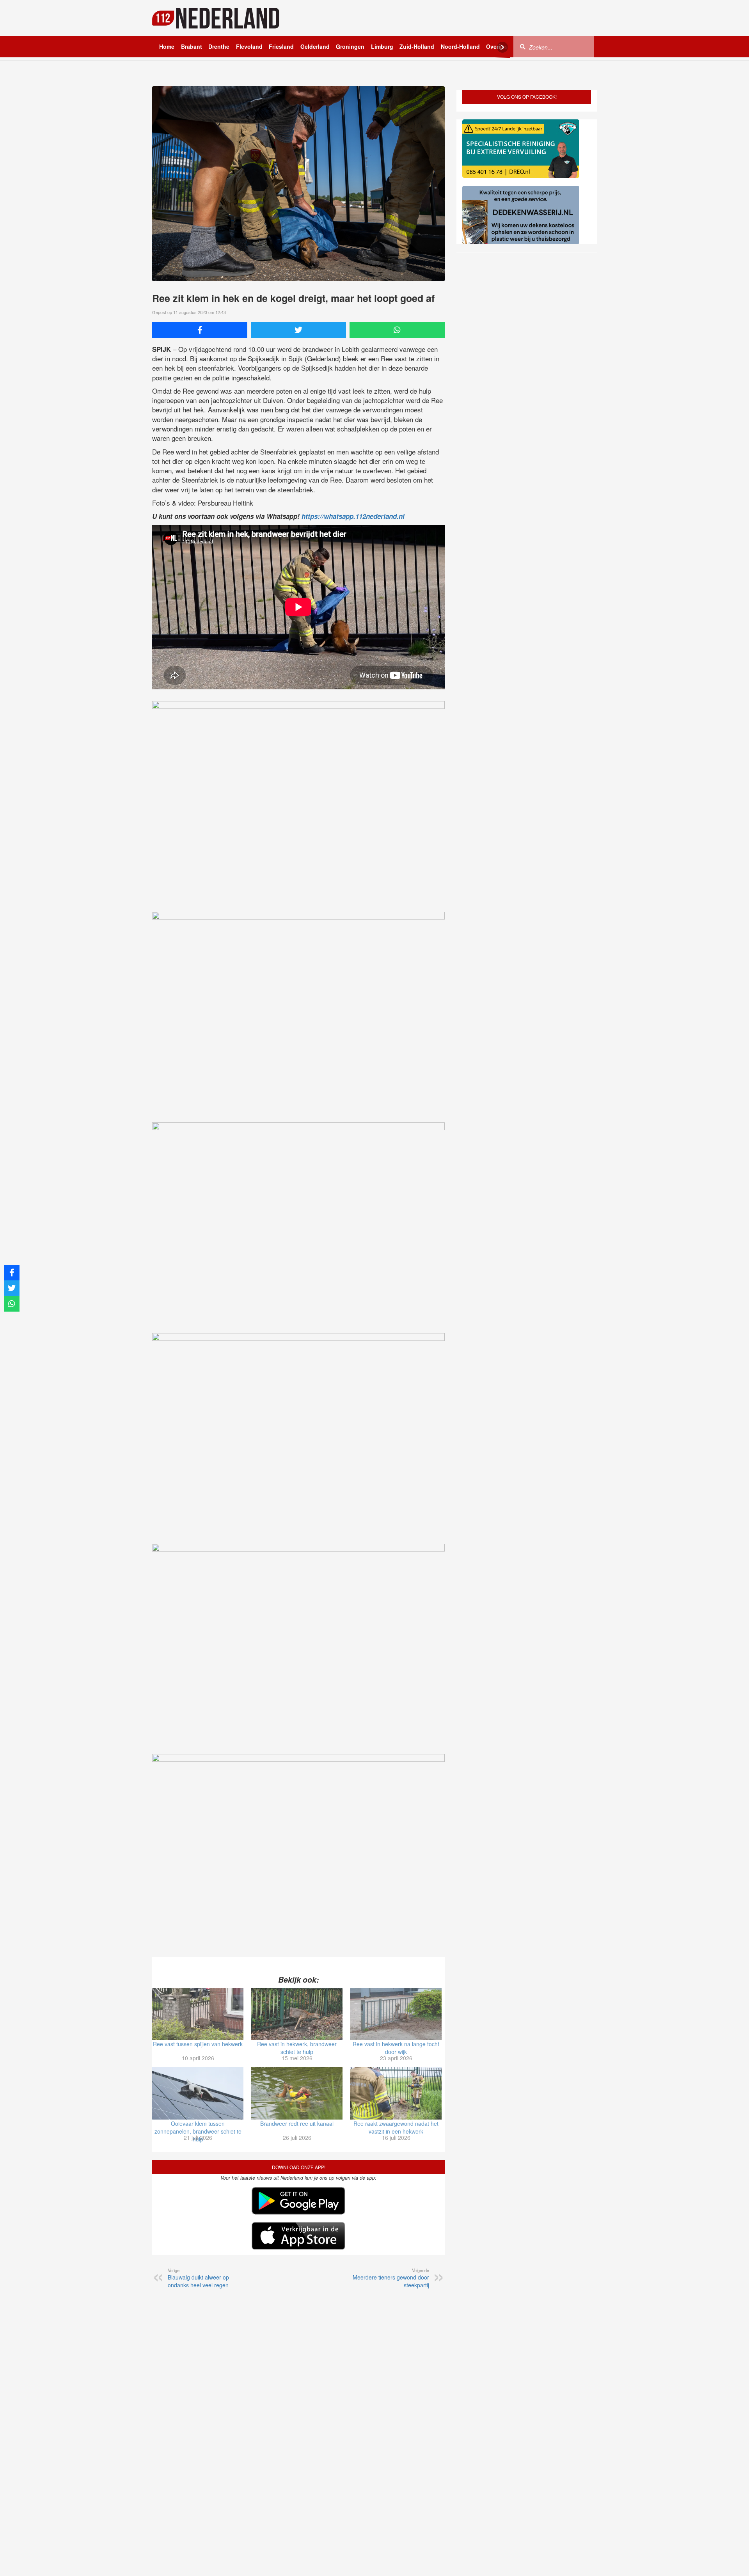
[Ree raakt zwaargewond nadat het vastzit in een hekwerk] (396, 2093)
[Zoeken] (523, 46)
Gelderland (315, 46)
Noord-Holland (460, 46)
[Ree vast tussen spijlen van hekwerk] (198, 2014)
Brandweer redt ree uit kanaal (297, 2123)
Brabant (192, 46)
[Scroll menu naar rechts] (502, 47)
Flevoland (249, 46)
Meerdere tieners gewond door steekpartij (391, 2278)
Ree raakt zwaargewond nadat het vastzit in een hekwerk (396, 2127)
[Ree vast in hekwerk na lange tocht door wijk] (396, 2014)
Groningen (350, 46)
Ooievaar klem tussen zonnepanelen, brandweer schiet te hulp (198, 2131)
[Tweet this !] (298, 330)
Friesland (281, 46)
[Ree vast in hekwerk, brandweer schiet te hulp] (297, 2014)
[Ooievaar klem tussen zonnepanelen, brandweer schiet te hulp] (198, 2093)
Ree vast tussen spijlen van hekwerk (198, 2044)
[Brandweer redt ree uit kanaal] (297, 2093)
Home (167, 46)
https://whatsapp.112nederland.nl (353, 516)
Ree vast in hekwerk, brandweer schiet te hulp (297, 2048)
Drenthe (219, 46)
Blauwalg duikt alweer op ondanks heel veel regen (198, 2278)
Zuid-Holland (417, 46)
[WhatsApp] (397, 330)
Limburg (382, 46)
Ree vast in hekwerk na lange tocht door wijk (396, 2048)
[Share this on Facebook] (200, 330)
